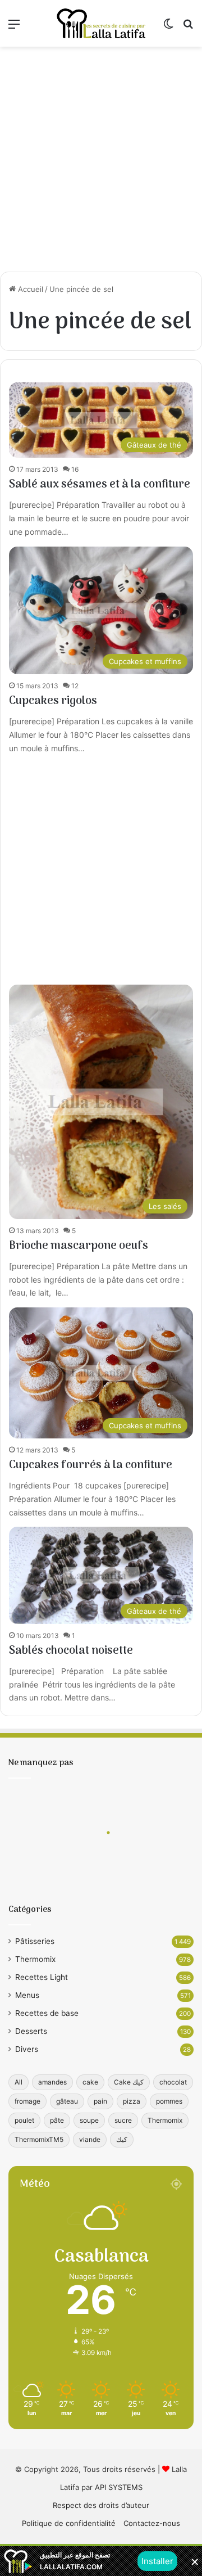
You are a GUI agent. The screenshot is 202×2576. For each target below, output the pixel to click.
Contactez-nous (152, 2523)
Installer (157, 2561)
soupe (89, 2120)
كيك (122, 2139)
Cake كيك (129, 2082)
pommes (169, 2101)
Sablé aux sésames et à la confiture (100, 485)
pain (100, 2101)
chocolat (173, 2082)
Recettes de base (47, 2013)
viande (90, 2139)
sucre (123, 2120)
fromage (27, 2101)
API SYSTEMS (119, 2487)
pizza (132, 2101)
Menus (27, 1995)
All (19, 2082)
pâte (57, 2120)
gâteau (67, 2101)
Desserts (31, 2031)
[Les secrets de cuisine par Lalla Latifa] (101, 23)
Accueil (29, 289)
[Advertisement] (101, 159)
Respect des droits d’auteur (101, 2505)
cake (90, 2082)
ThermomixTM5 (39, 2139)
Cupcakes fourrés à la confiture (91, 1465)
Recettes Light (42, 1977)
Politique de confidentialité (69, 2523)
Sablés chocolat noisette (71, 1651)
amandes (52, 2082)
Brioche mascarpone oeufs (79, 1246)
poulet (24, 2120)
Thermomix (35, 1959)
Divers (27, 2049)
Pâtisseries (35, 1941)
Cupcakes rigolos (53, 701)
